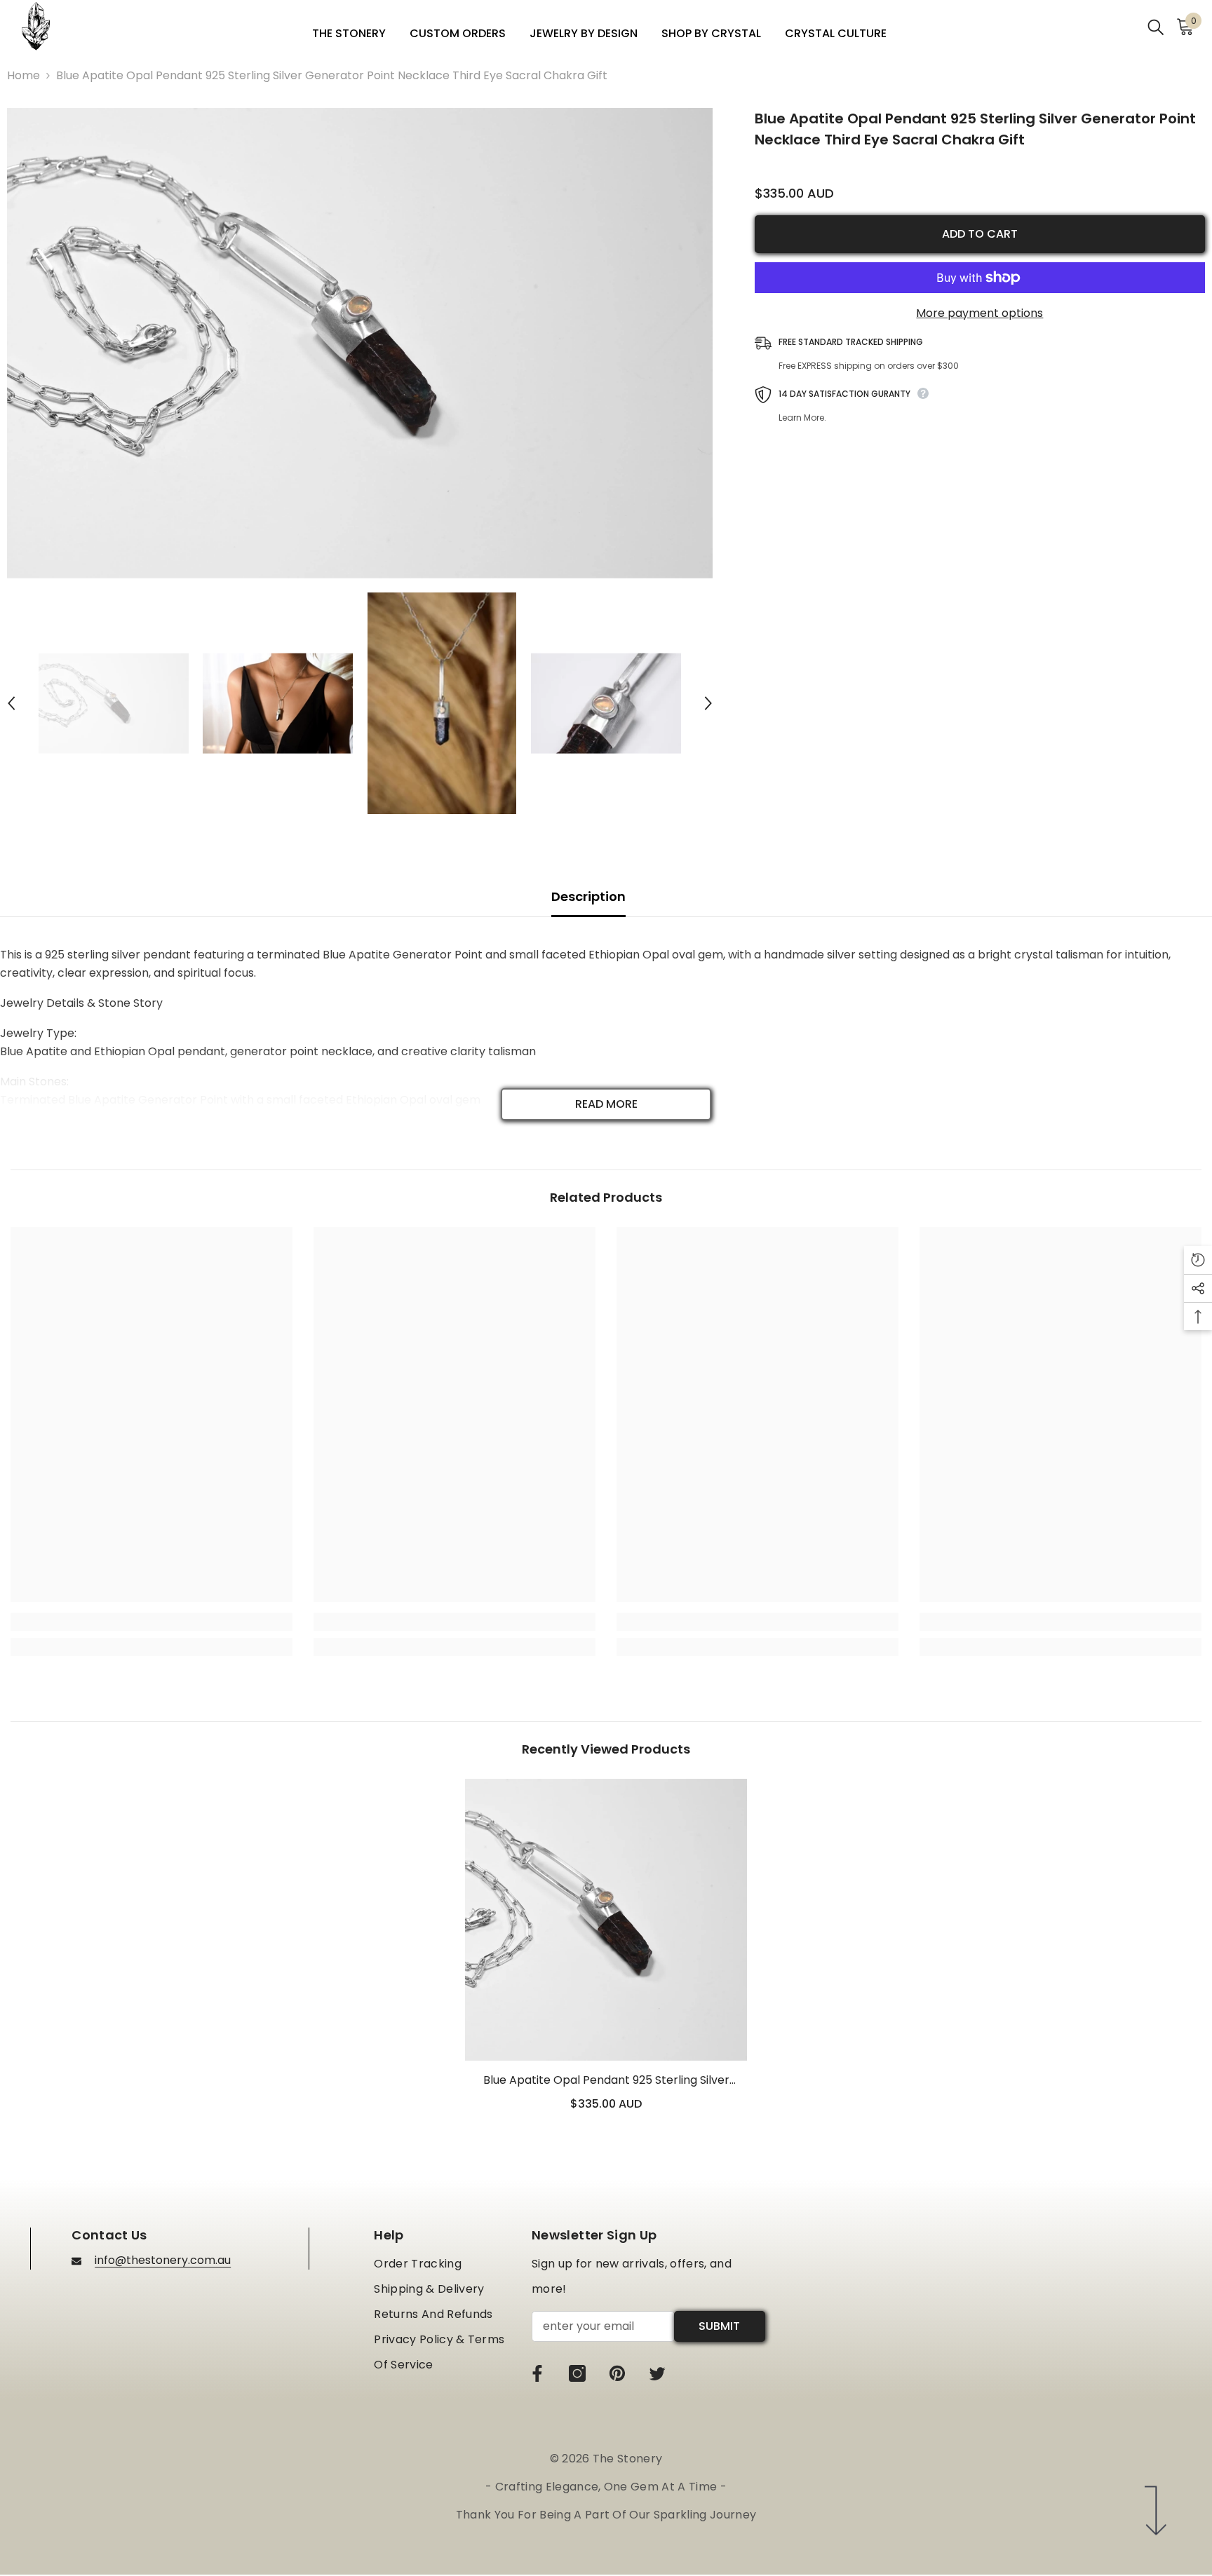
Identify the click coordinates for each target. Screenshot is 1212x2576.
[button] (11, 703)
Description (588, 896)
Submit (719, 2326)
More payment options (979, 313)
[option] (360, 343)
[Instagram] (577, 2373)
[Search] (1156, 26)
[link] (151, 1622)
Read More (606, 1104)
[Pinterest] (617, 2373)
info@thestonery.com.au (163, 2260)
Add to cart (980, 234)
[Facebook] (537, 2373)
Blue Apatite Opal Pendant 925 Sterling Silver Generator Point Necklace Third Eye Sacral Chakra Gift (606, 2081)
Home (23, 75)
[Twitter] (657, 2373)
